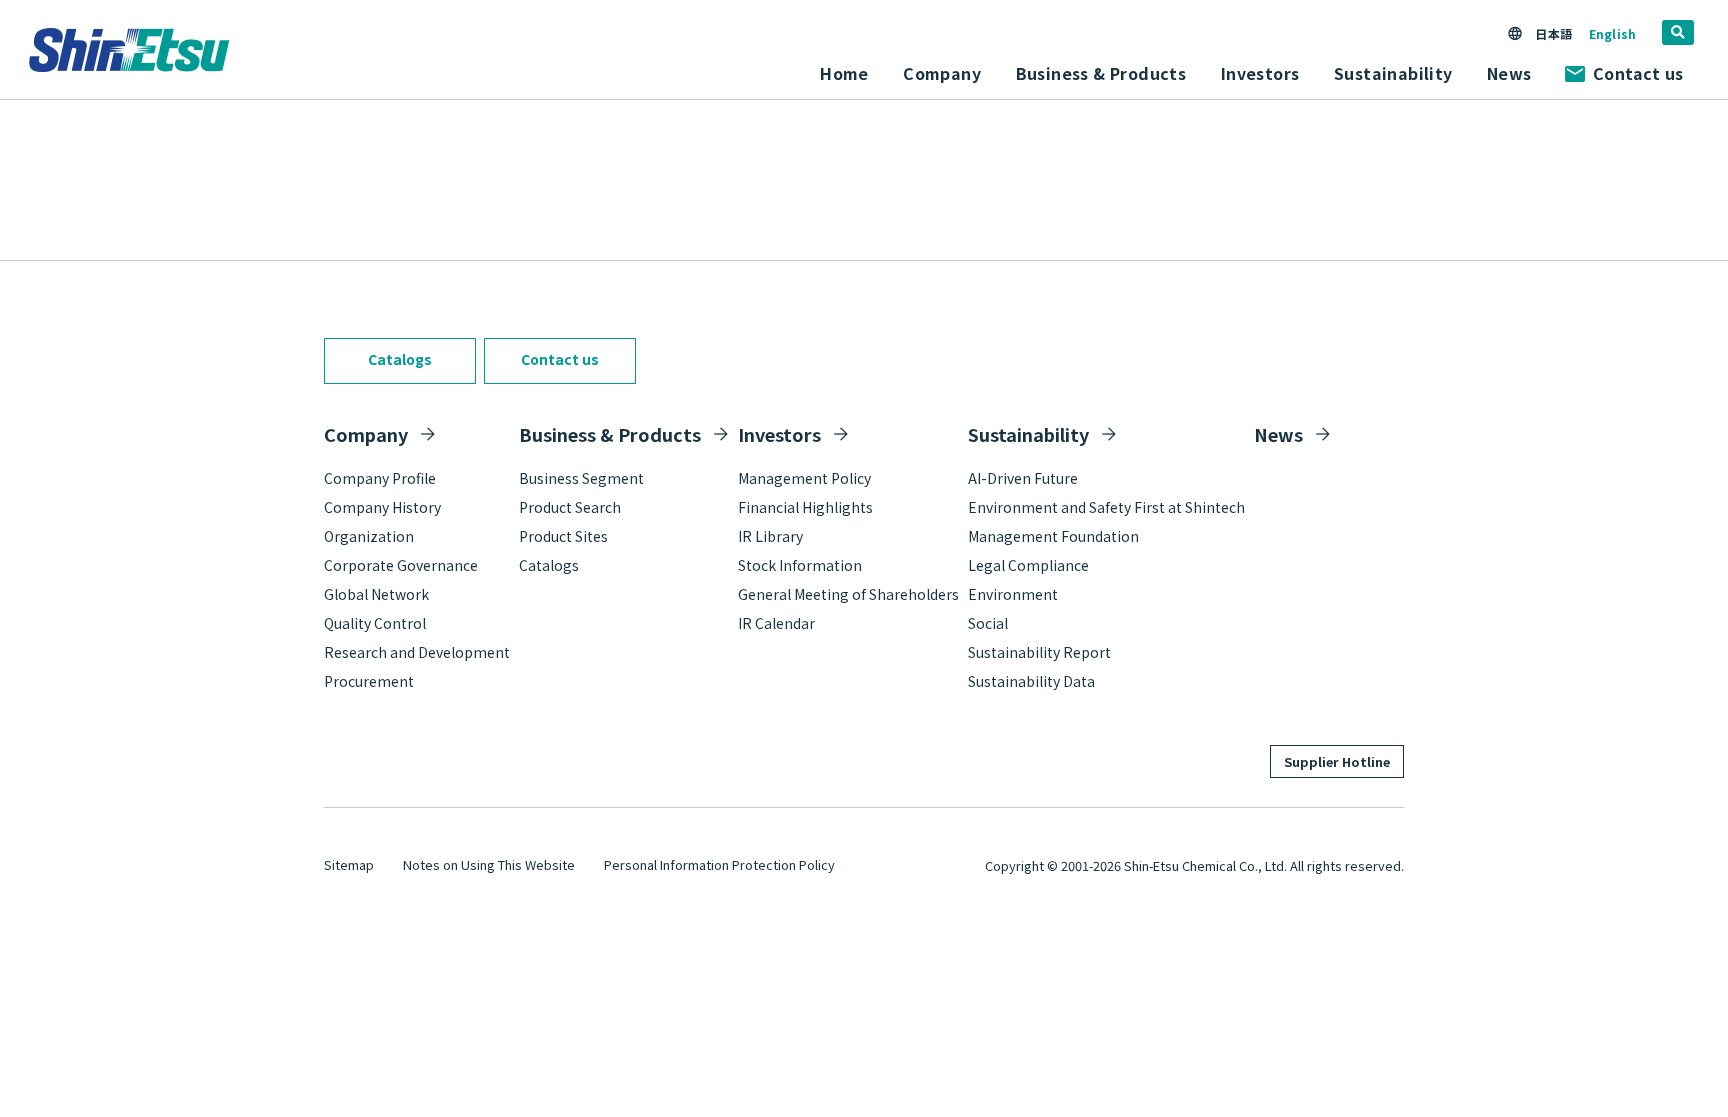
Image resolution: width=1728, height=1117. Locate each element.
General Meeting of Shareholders (848, 594)
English (1612, 33)
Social (988, 623)
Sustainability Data (1031, 681)
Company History (382, 507)
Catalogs (400, 359)
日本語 (1553, 33)
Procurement (369, 681)
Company (366, 434)
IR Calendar (776, 623)
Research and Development (417, 652)
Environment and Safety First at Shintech (1106, 507)
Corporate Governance (401, 565)
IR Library (770, 536)
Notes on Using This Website (489, 864)
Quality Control (375, 623)
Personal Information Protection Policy (719, 864)
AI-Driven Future (1023, 478)
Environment (1013, 594)
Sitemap (349, 864)
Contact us (1638, 73)
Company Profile (380, 478)
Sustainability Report (1039, 652)
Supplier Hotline (1337, 761)
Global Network (376, 594)
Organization (369, 536)
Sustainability (1028, 434)
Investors (779, 434)
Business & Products (610, 434)
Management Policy (804, 478)
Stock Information (800, 565)
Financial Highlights (805, 507)
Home (844, 73)
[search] (1678, 32)
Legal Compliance (1028, 565)
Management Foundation (1053, 536)
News (1509, 73)
